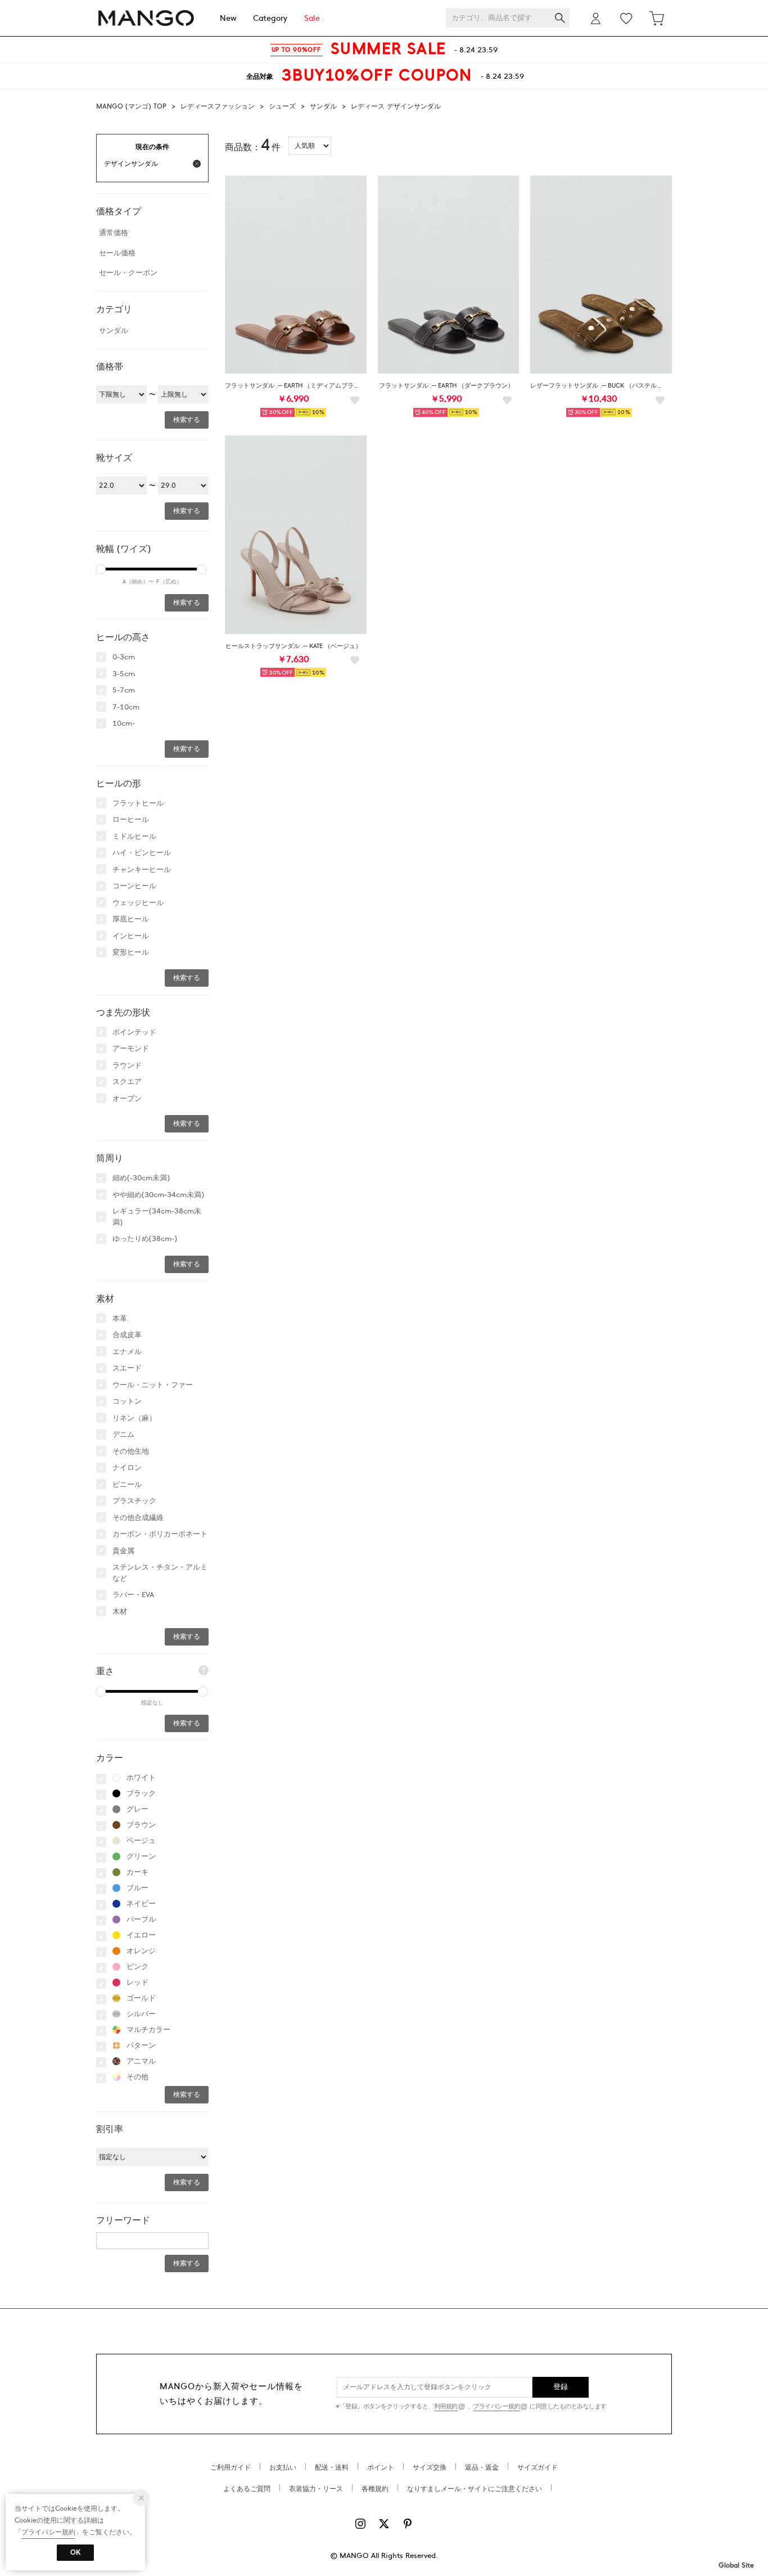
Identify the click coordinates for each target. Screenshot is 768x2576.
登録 (561, 2387)
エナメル (127, 1352)
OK (75, 2552)
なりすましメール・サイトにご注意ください (475, 2489)
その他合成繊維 (138, 1518)
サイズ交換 (430, 2467)
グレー (137, 1809)
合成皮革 (127, 1335)
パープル (141, 1919)
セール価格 (117, 253)
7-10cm (126, 707)
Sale (312, 18)
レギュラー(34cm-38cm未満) (157, 1217)
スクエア (127, 1082)
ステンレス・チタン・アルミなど (160, 1573)
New (228, 18)
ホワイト (141, 1778)
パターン (141, 2045)
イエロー (141, 1935)
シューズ (282, 106)
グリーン (141, 1856)
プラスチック (134, 1501)
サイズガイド (537, 2467)
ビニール (127, 1485)
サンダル (323, 106)
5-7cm (124, 690)
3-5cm (124, 674)
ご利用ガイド (231, 2467)
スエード (127, 1368)
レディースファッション (218, 106)
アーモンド (131, 1049)
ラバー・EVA (133, 1595)
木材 (120, 1612)
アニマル (141, 2061)
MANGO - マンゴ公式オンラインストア (146, 18)
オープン (127, 1099)
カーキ (137, 1872)
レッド (137, 1982)
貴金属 (123, 1551)
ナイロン (127, 1468)
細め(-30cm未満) (141, 1178)
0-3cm (124, 657)
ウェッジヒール (138, 903)
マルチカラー (148, 2030)
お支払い (283, 2467)
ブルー (137, 1888)
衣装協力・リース (316, 2489)
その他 (137, 2077)
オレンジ (141, 1951)
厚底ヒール (131, 919)
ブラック (141, 1793)
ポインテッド (134, 1032)
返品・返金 (482, 2467)
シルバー (141, 2014)
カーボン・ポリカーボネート (160, 1534)
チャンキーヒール (142, 870)
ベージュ (141, 1841)
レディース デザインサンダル (396, 106)
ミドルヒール (134, 837)
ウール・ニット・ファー (153, 1385)
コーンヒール (134, 886)
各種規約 (375, 2489)
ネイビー (141, 1904)
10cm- (124, 723)
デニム (123, 1435)
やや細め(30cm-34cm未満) (158, 1195)
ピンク (137, 1967)
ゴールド (141, 1998)
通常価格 (114, 233)
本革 (120, 1319)
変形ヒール (131, 952)
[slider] (101, 569)
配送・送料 (332, 2467)
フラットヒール (138, 803)
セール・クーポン (128, 273)
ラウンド (127, 1066)
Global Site (736, 2565)
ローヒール (131, 820)
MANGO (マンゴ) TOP (131, 106)
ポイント (381, 2467)
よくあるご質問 (247, 2489)
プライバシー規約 (496, 2406)
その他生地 (131, 1451)
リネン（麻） (134, 1418)
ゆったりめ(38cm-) (145, 1239)
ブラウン (141, 1825)
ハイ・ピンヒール (142, 853)
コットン (127, 1401)
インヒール (131, 936)
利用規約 (446, 2406)
